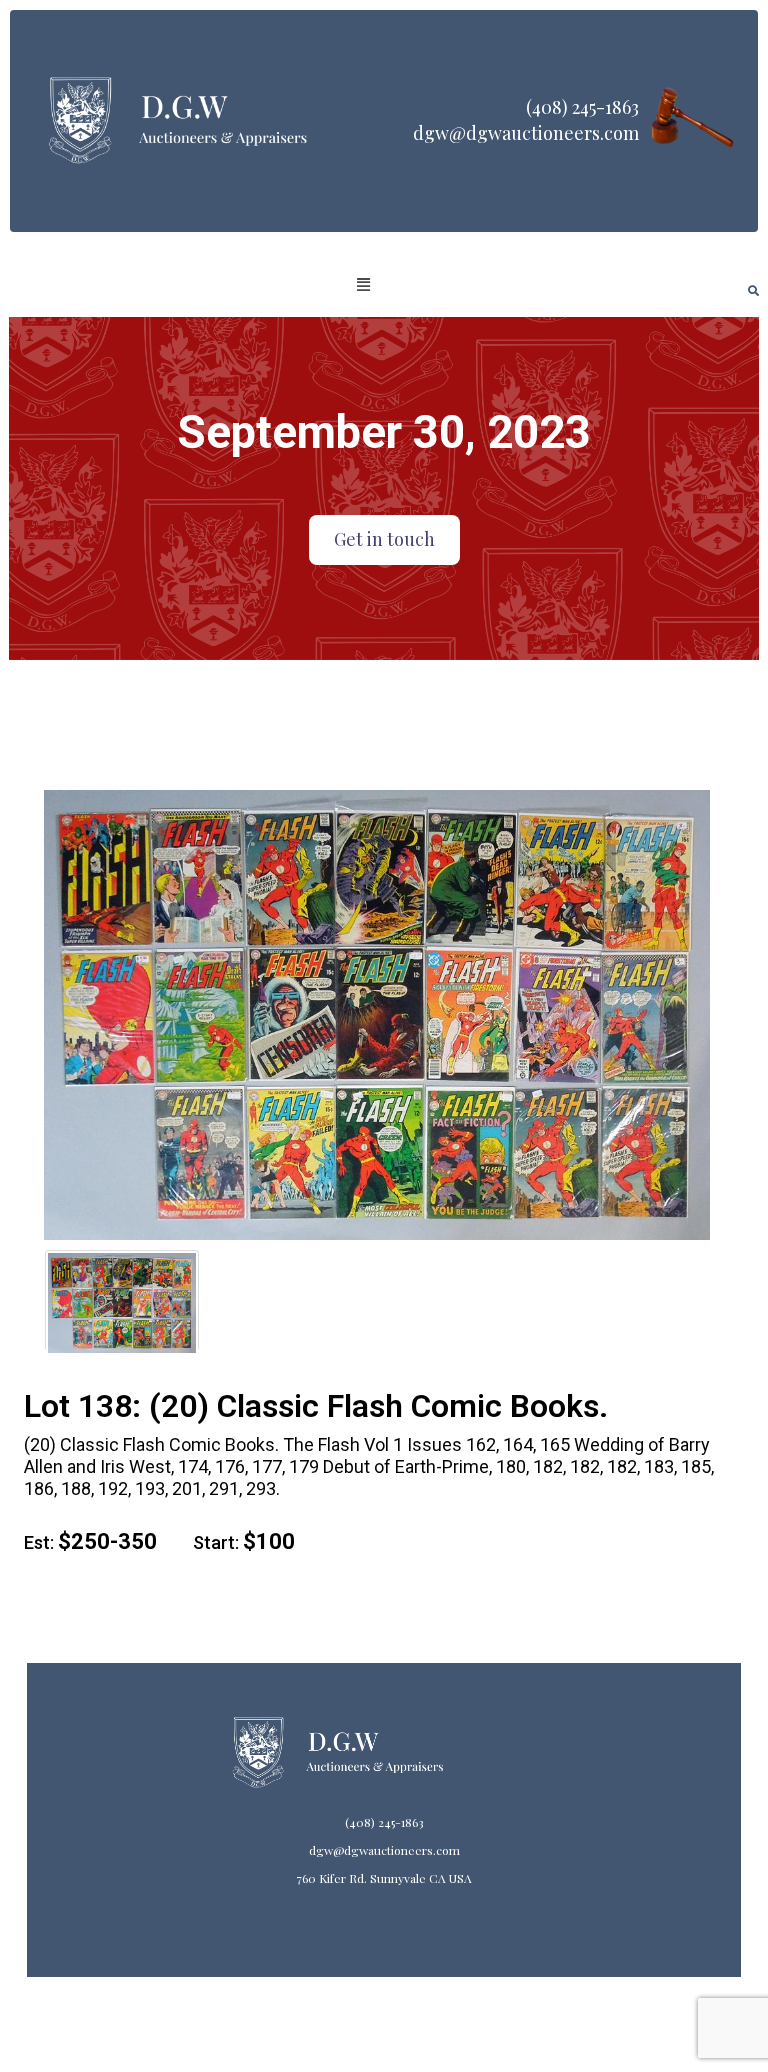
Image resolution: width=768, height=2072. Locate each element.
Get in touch (384, 539)
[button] (364, 285)
